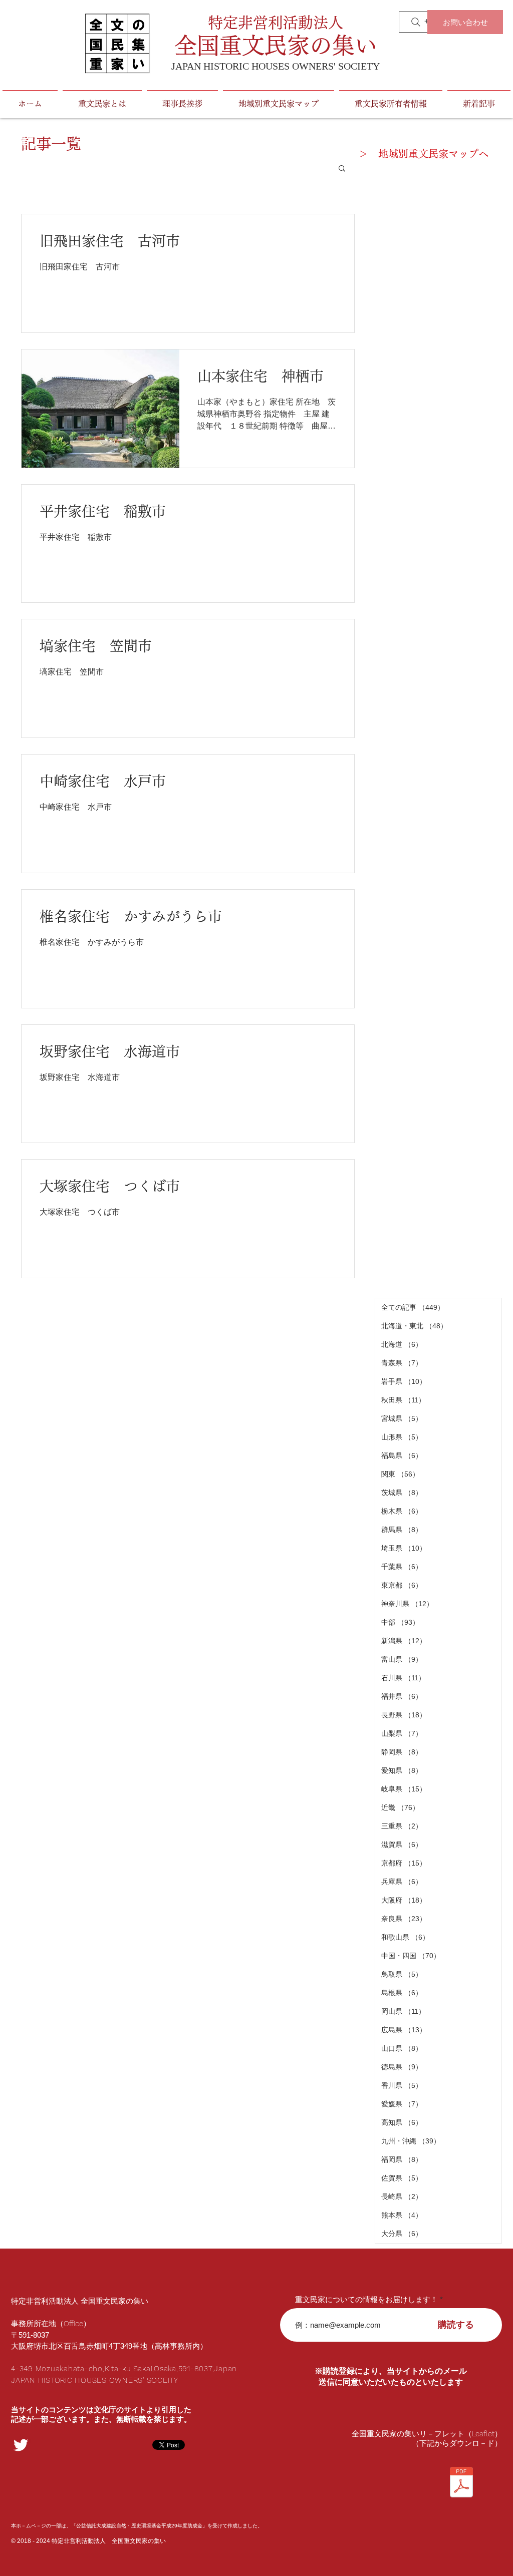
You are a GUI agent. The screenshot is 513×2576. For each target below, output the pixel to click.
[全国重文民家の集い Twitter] (21, 2445)
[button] (342, 169)
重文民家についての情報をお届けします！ (366, 2299)
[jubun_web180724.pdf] (461, 2483)
